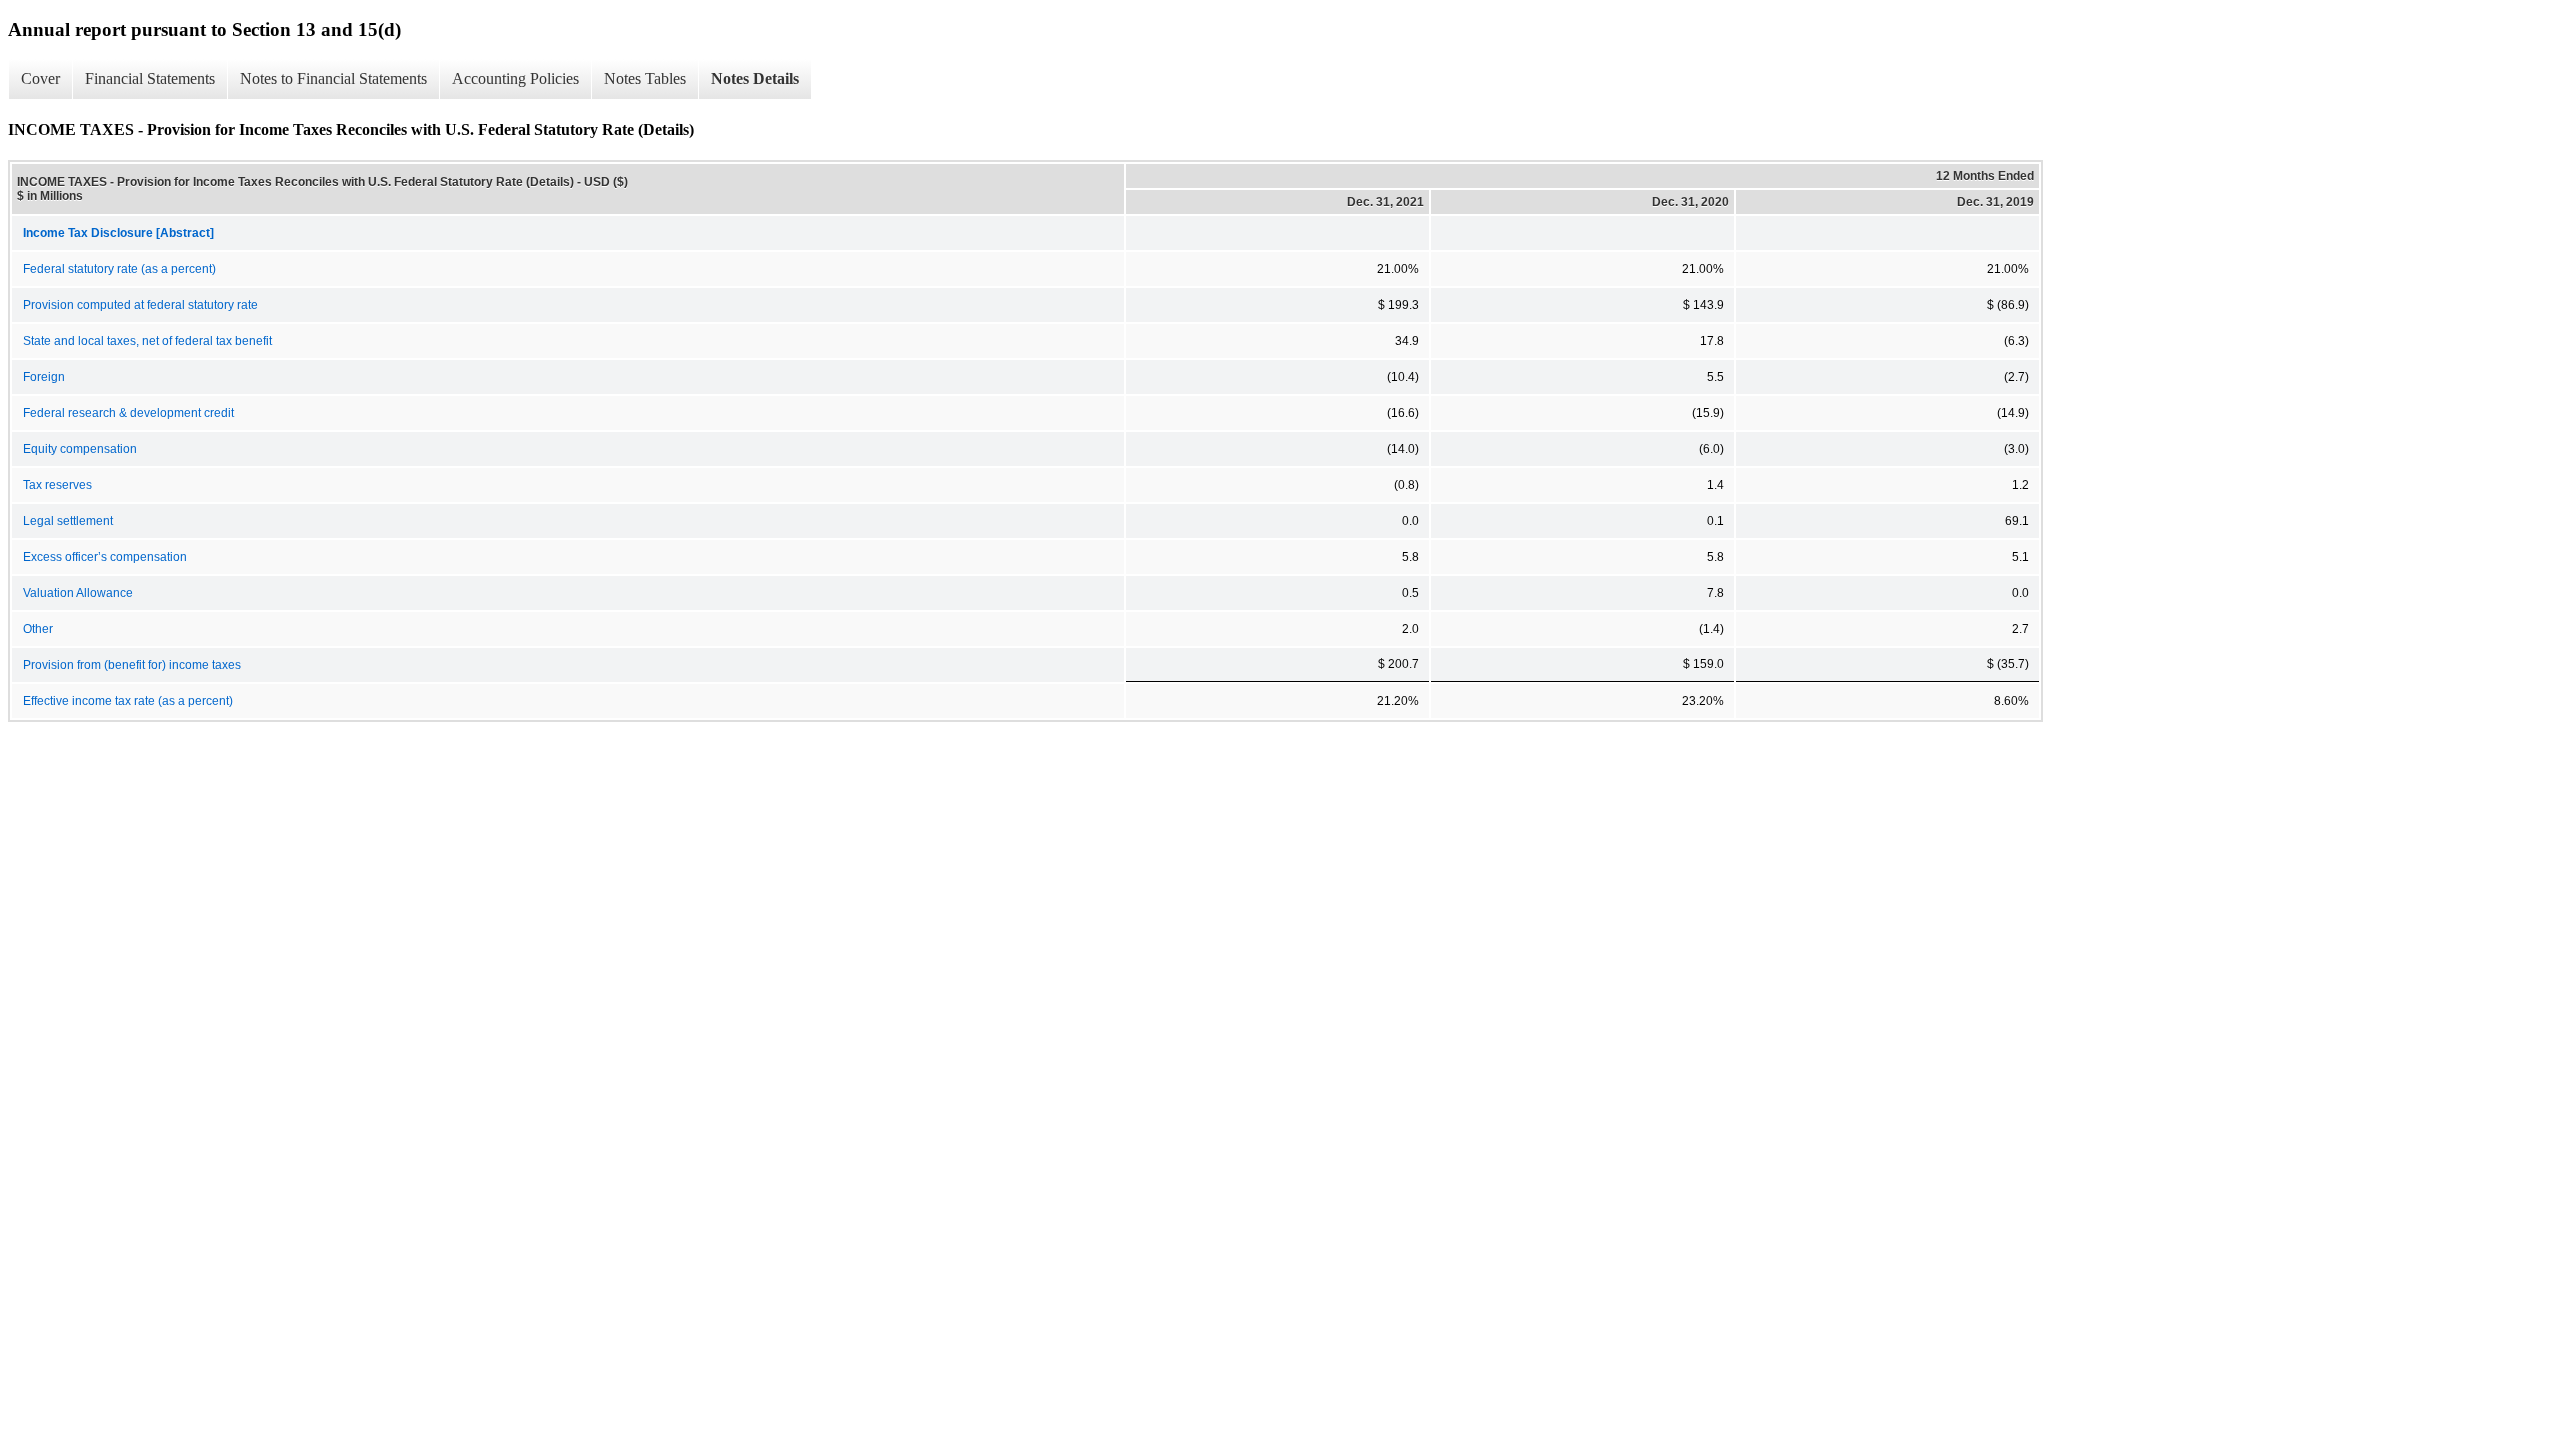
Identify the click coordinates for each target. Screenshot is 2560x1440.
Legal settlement (68, 521)
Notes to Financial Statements (333, 78)
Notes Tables (645, 78)
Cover (40, 78)
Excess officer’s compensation (105, 557)
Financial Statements (150, 78)
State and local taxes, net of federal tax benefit (147, 341)
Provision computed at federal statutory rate (140, 305)
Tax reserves (57, 485)
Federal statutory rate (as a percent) (119, 269)
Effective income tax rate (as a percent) (128, 701)
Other (38, 629)
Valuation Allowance (78, 593)
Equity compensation (80, 449)
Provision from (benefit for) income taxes (132, 665)
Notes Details (755, 78)
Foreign (44, 377)
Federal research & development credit (128, 413)
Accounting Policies (515, 78)
